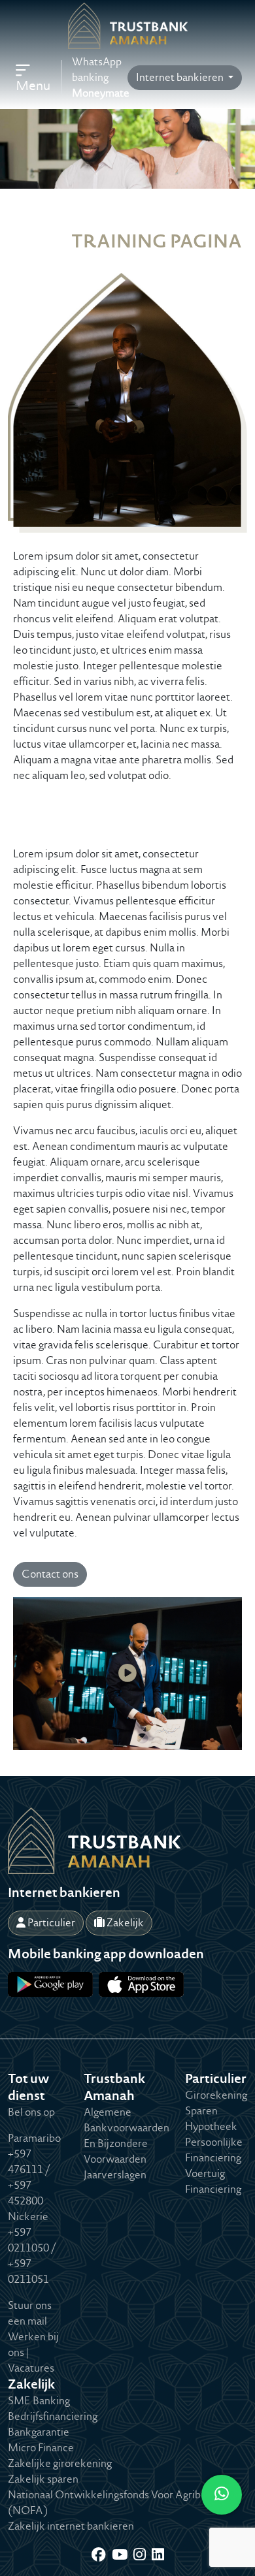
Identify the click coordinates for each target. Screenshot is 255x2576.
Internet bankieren (181, 77)
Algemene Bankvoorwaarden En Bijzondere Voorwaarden (127, 2136)
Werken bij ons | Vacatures (33, 2352)
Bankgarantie (39, 2432)
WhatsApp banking (101, 77)
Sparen (201, 2111)
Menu (33, 86)
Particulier (50, 1923)
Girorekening (216, 2095)
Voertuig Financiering (213, 2181)
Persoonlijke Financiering (214, 2150)
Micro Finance (41, 2448)
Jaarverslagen (115, 2175)
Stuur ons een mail (30, 2313)
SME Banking (39, 2401)
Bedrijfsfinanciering (53, 2416)
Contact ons (50, 1574)
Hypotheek (211, 2126)
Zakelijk (124, 1923)
